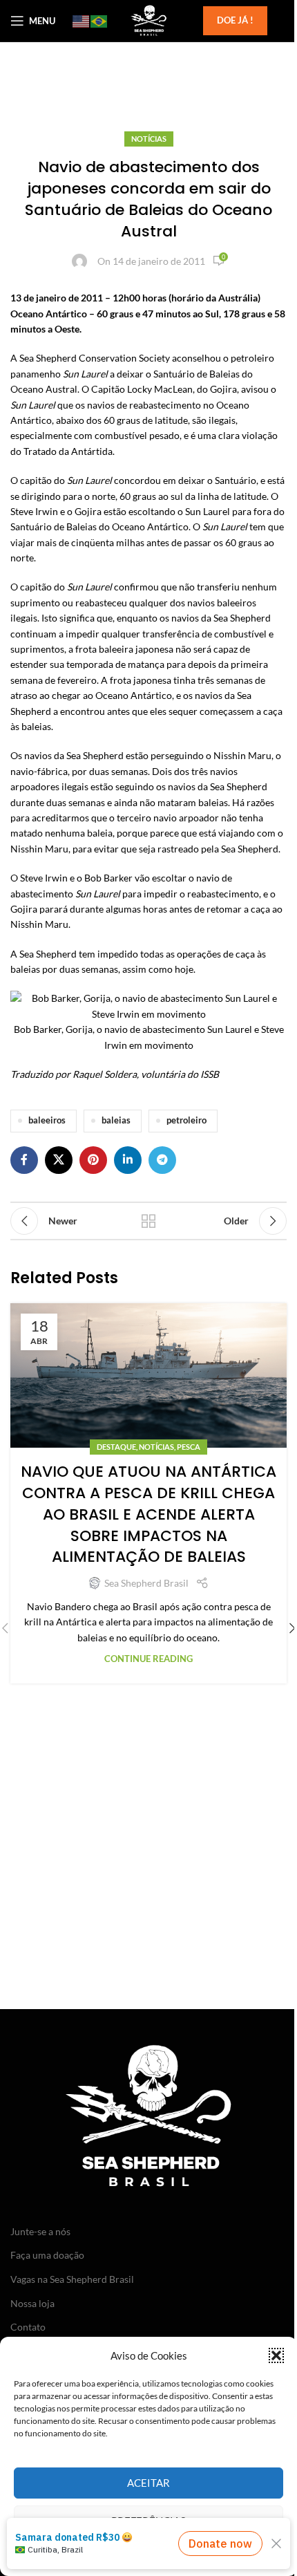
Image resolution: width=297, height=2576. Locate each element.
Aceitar (148, 2483)
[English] (82, 21)
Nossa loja (32, 2303)
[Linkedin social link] (128, 1160)
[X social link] (59, 1160)
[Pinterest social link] (93, 1160)
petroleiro (186, 1120)
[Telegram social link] (162, 1160)
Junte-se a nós (40, 2231)
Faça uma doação (47, 2255)
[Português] (99, 21)
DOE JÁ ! (235, 20)
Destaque (116, 1447)
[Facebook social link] (24, 1160)
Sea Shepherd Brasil (146, 1583)
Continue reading (148, 1659)
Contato (28, 2327)
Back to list (148, 1221)
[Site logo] (148, 20)
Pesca (189, 1447)
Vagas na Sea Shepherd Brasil (72, 2279)
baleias (116, 1120)
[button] (276, 2355)
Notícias (149, 139)
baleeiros (47, 1120)
